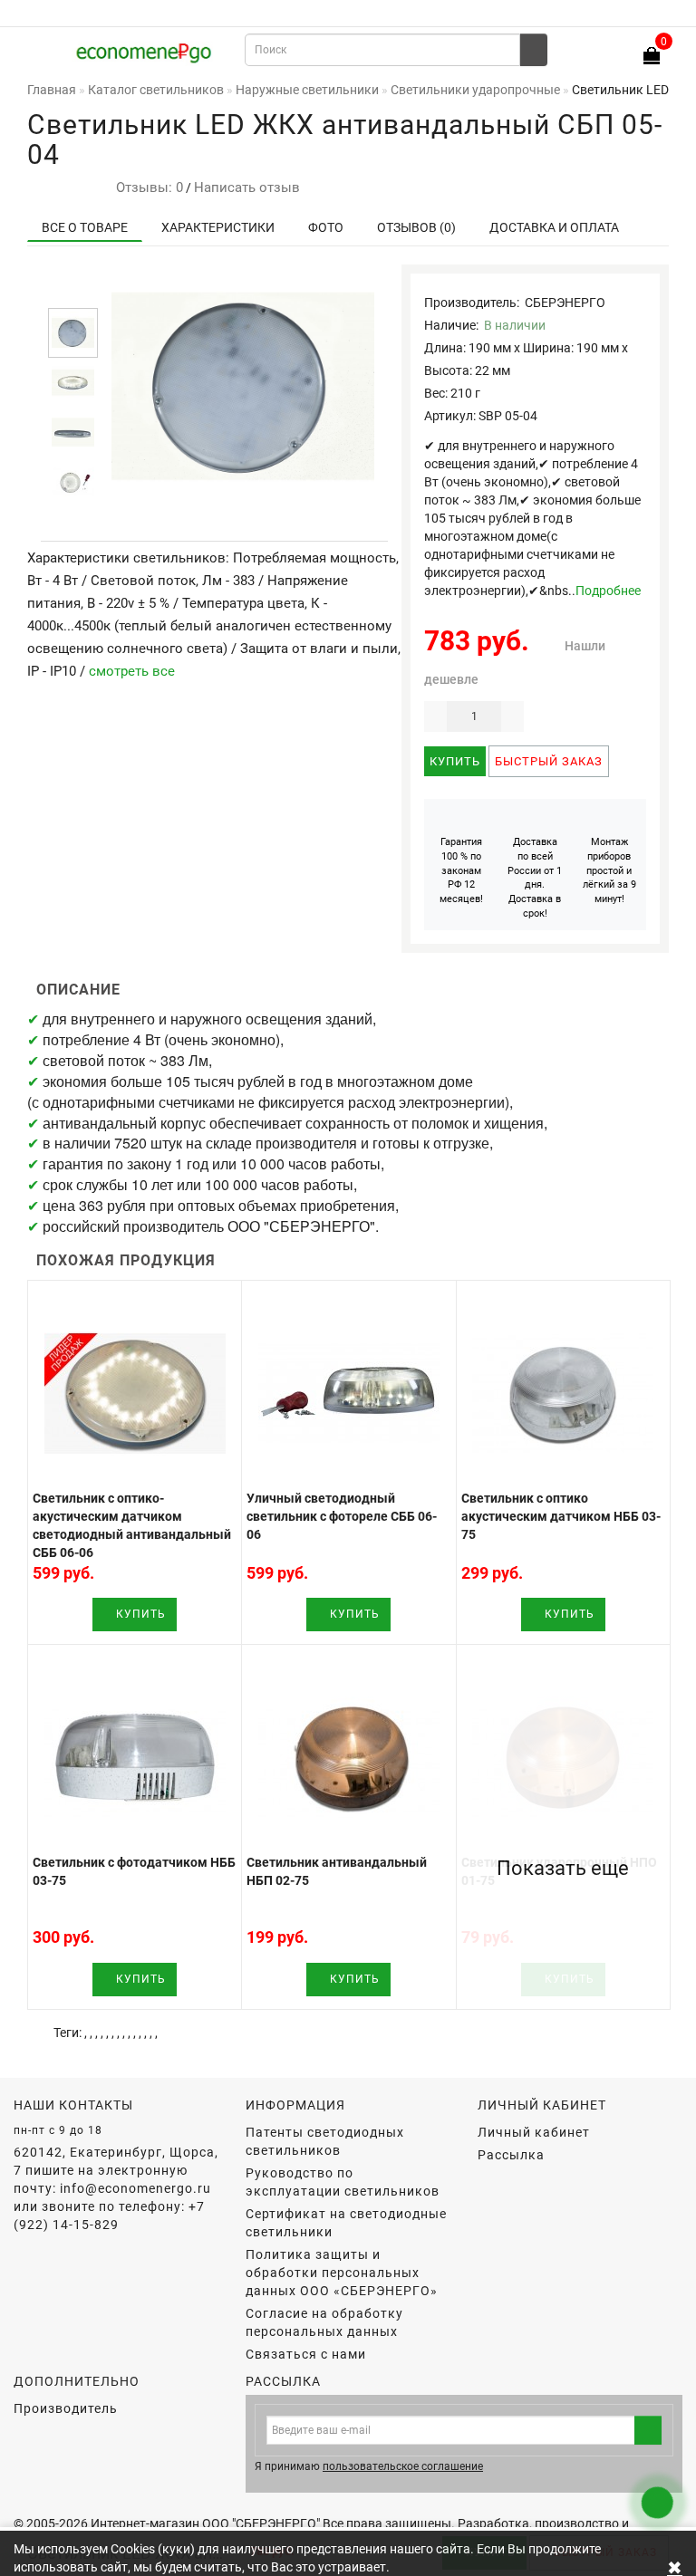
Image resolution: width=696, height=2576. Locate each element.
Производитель (66, 2408)
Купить (455, 761)
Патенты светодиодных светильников (325, 2141)
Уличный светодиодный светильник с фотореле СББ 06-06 (342, 1516)
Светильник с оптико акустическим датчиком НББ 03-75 (561, 1516)
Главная (52, 90)
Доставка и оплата (554, 227)
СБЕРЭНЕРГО (565, 303)
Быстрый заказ (549, 761)
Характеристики (218, 227)
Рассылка (511, 2155)
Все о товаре (85, 227)
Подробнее (608, 591)
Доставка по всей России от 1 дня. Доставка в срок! (535, 878)
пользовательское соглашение (403, 2466)
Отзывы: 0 (146, 187)
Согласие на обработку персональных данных (324, 2322)
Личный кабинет (534, 2132)
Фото (326, 227)
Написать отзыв (247, 187)
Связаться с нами (306, 2354)
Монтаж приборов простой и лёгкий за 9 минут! (609, 870)
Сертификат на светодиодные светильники (346, 2223)
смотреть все (132, 671)
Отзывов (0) (416, 227)
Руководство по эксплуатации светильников (343, 2182)
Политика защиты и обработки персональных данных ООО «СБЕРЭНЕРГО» (342, 2273)
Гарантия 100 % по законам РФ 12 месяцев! (461, 870)
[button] (73, 292)
